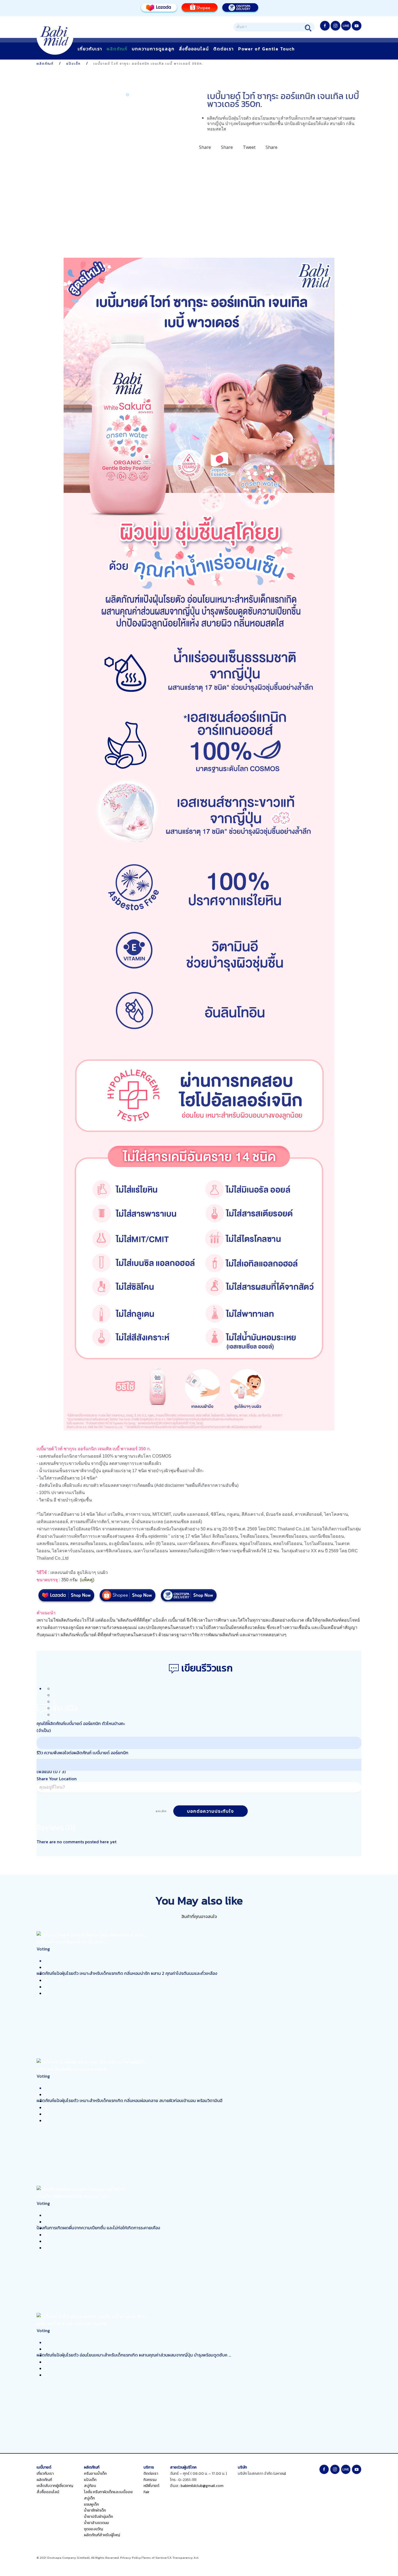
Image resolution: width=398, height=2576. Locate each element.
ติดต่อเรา (224, 49)
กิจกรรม (150, 2480)
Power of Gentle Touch (267, 49)
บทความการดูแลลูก (153, 49)
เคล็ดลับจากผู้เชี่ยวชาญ (55, 2486)
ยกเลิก (161, 1811)
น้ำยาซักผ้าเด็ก (95, 2510)
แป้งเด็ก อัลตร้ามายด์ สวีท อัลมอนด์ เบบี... (74, 2196)
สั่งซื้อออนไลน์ (194, 49)
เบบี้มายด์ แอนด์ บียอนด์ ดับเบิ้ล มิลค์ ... (71, 1942)
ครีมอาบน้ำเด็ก (95, 2474)
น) (284, 2474)
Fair (146, 2492)
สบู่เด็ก (89, 2498)
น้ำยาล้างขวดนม (96, 2523)
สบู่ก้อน (90, 2486)
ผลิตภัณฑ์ (117, 49)
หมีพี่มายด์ (151, 2486)
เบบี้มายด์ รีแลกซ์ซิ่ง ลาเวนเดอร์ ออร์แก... (73, 2069)
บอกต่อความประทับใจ (211, 1811)
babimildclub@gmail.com (202, 2486)
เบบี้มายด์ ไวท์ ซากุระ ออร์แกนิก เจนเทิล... (73, 2323)
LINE (346, 26)
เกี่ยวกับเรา (90, 49)
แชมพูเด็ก (91, 2504)
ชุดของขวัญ (93, 2529)
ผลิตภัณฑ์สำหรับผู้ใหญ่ (102, 2535)
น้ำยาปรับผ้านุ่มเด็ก (98, 2517)
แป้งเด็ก (90, 2480)
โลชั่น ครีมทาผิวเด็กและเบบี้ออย (108, 2492)
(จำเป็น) (44, 1730)
